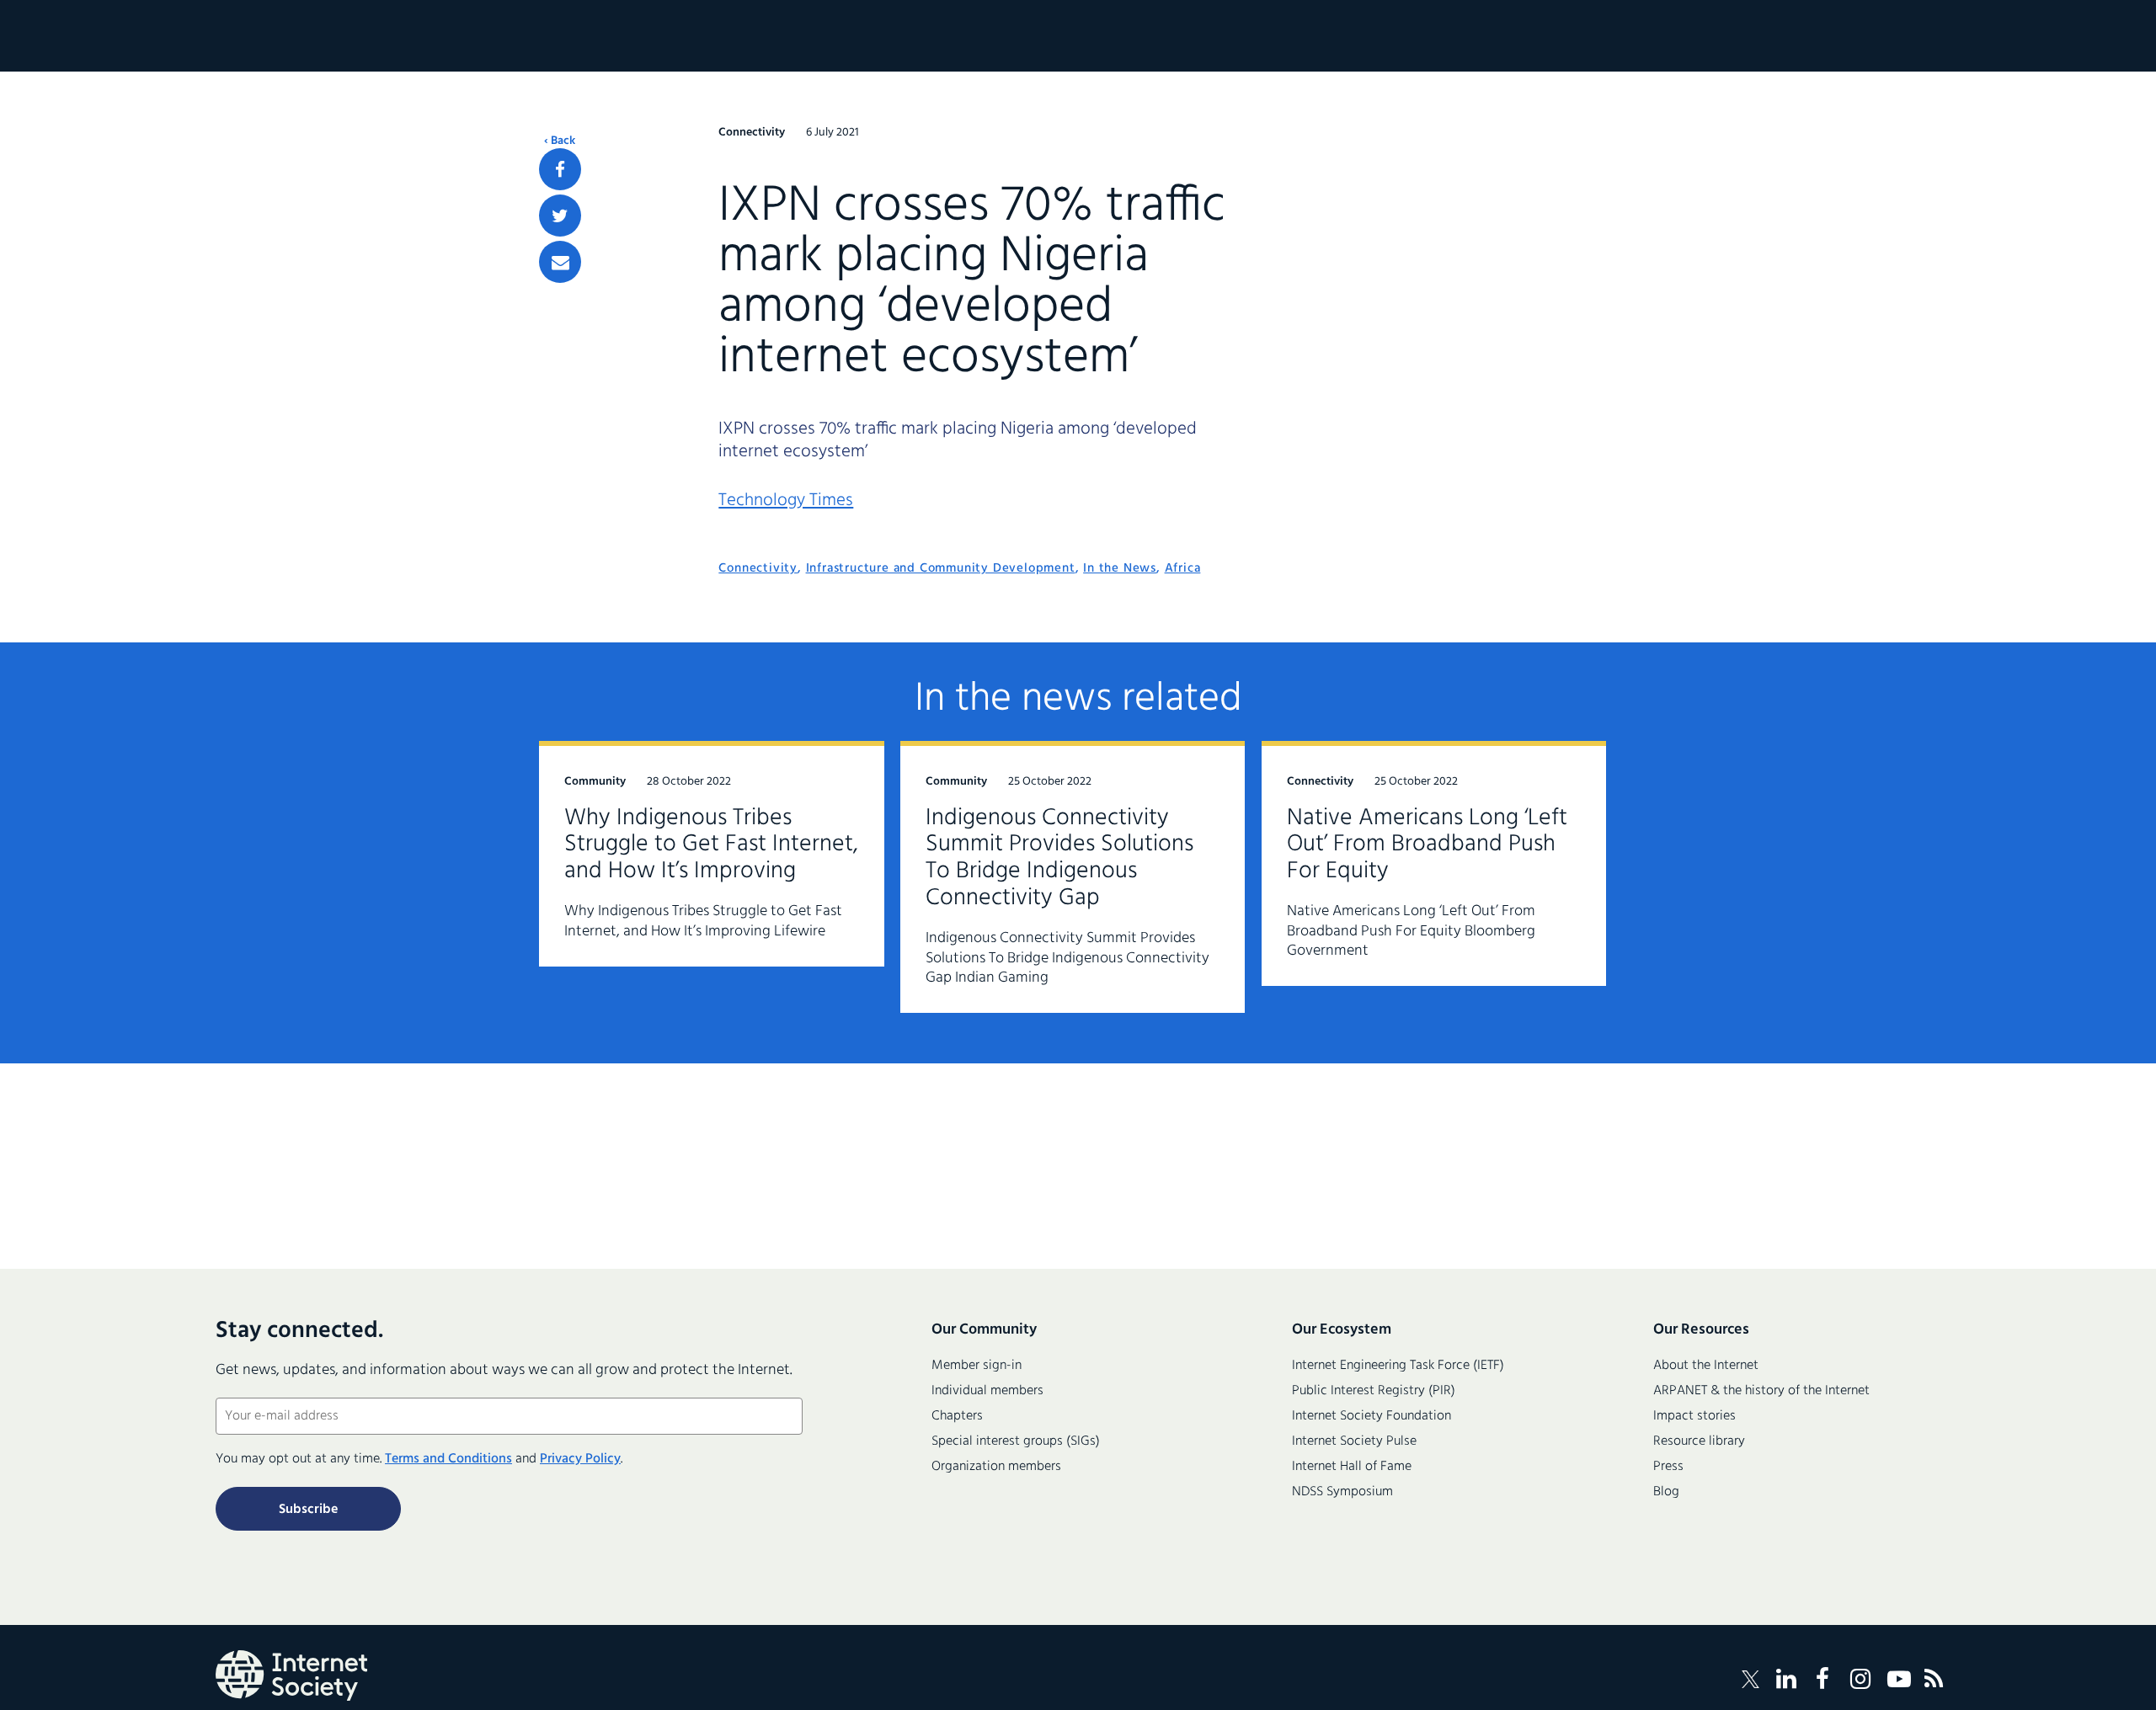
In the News (1120, 568)
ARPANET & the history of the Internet (1761, 1391)
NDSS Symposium (1342, 1492)
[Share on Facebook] (560, 169)
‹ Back (560, 141)
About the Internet (1706, 1366)
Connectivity (758, 568)
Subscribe (308, 1510)
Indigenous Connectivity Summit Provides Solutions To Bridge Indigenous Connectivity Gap (1059, 858)
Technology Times (786, 501)
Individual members (987, 1391)
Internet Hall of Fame (1352, 1467)
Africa (1183, 568)
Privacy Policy (580, 1459)
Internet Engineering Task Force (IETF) (1398, 1366)
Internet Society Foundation (1372, 1416)
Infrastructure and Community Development (941, 568)
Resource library (1699, 1441)
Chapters (957, 1416)
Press (1668, 1467)
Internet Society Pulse (1354, 1441)
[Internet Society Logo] (291, 1675)
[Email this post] (560, 262)
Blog (1666, 1492)
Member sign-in (977, 1366)
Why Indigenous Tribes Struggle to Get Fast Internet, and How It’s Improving (711, 845)
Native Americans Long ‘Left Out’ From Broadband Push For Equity (1427, 845)
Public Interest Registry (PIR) (1374, 1391)
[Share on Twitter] (560, 216)
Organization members (996, 1467)
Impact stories (1694, 1416)
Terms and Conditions (448, 1459)
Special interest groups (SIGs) (1016, 1441)
